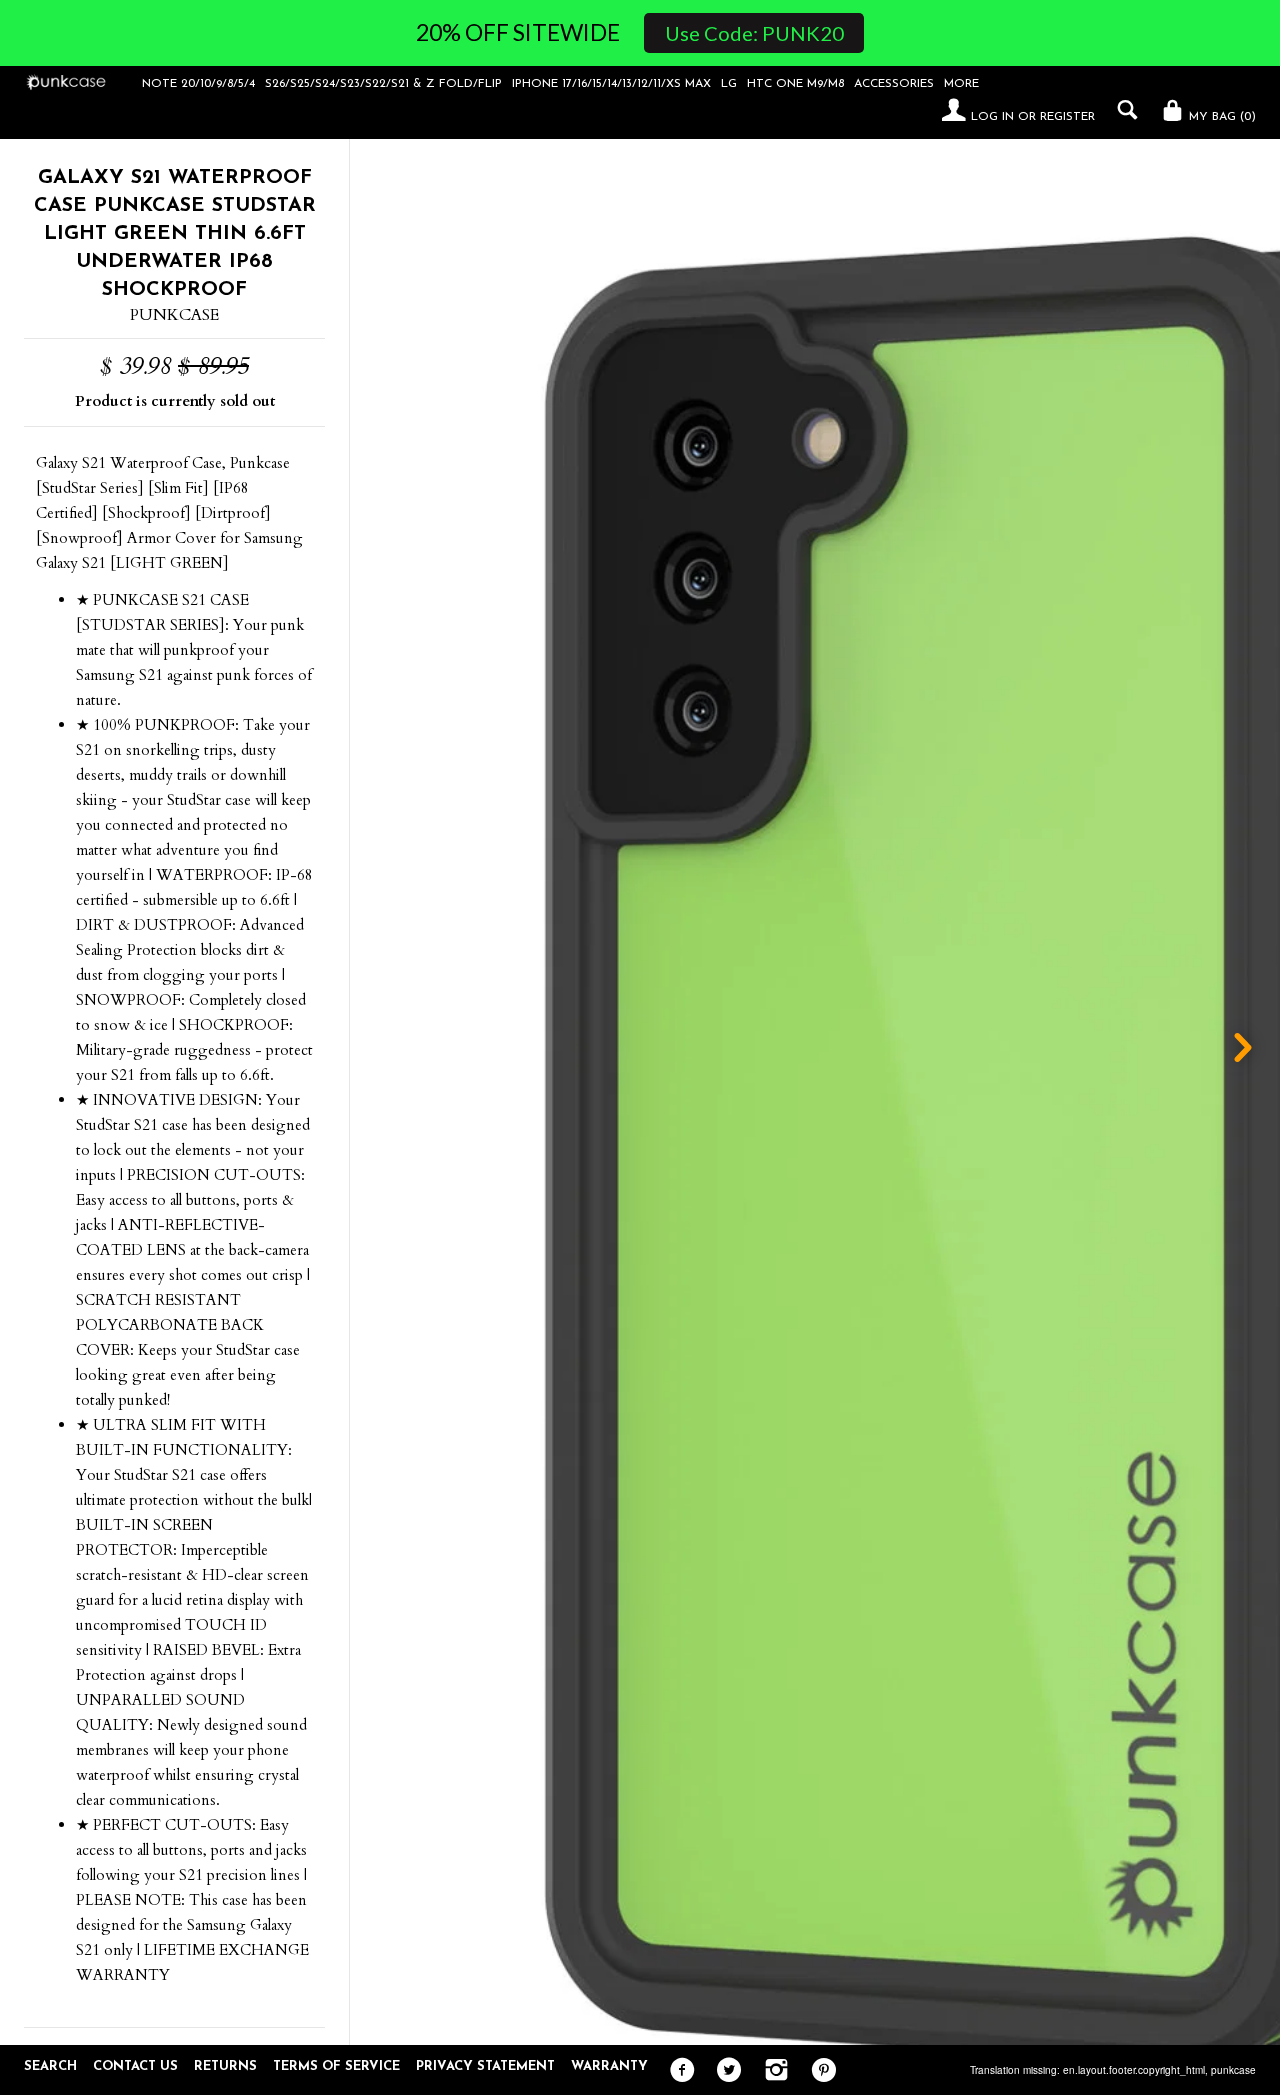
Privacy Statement (485, 2066)
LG (729, 84)
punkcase (1233, 2070)
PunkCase (174, 315)
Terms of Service (336, 2066)
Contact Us (135, 2066)
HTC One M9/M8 (795, 84)
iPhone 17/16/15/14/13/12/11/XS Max (611, 84)
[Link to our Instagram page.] (771, 2071)
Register (1067, 117)
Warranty (609, 2066)
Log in (992, 117)
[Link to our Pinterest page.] (818, 2071)
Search (50, 2066)
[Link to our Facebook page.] (677, 2071)
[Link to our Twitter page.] (724, 2071)
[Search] (1122, 110)
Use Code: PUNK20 (754, 33)
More (961, 84)
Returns (225, 2066)
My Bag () (1220, 117)
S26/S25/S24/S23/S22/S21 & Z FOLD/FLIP (383, 84)
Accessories (894, 84)
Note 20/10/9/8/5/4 (198, 84)
